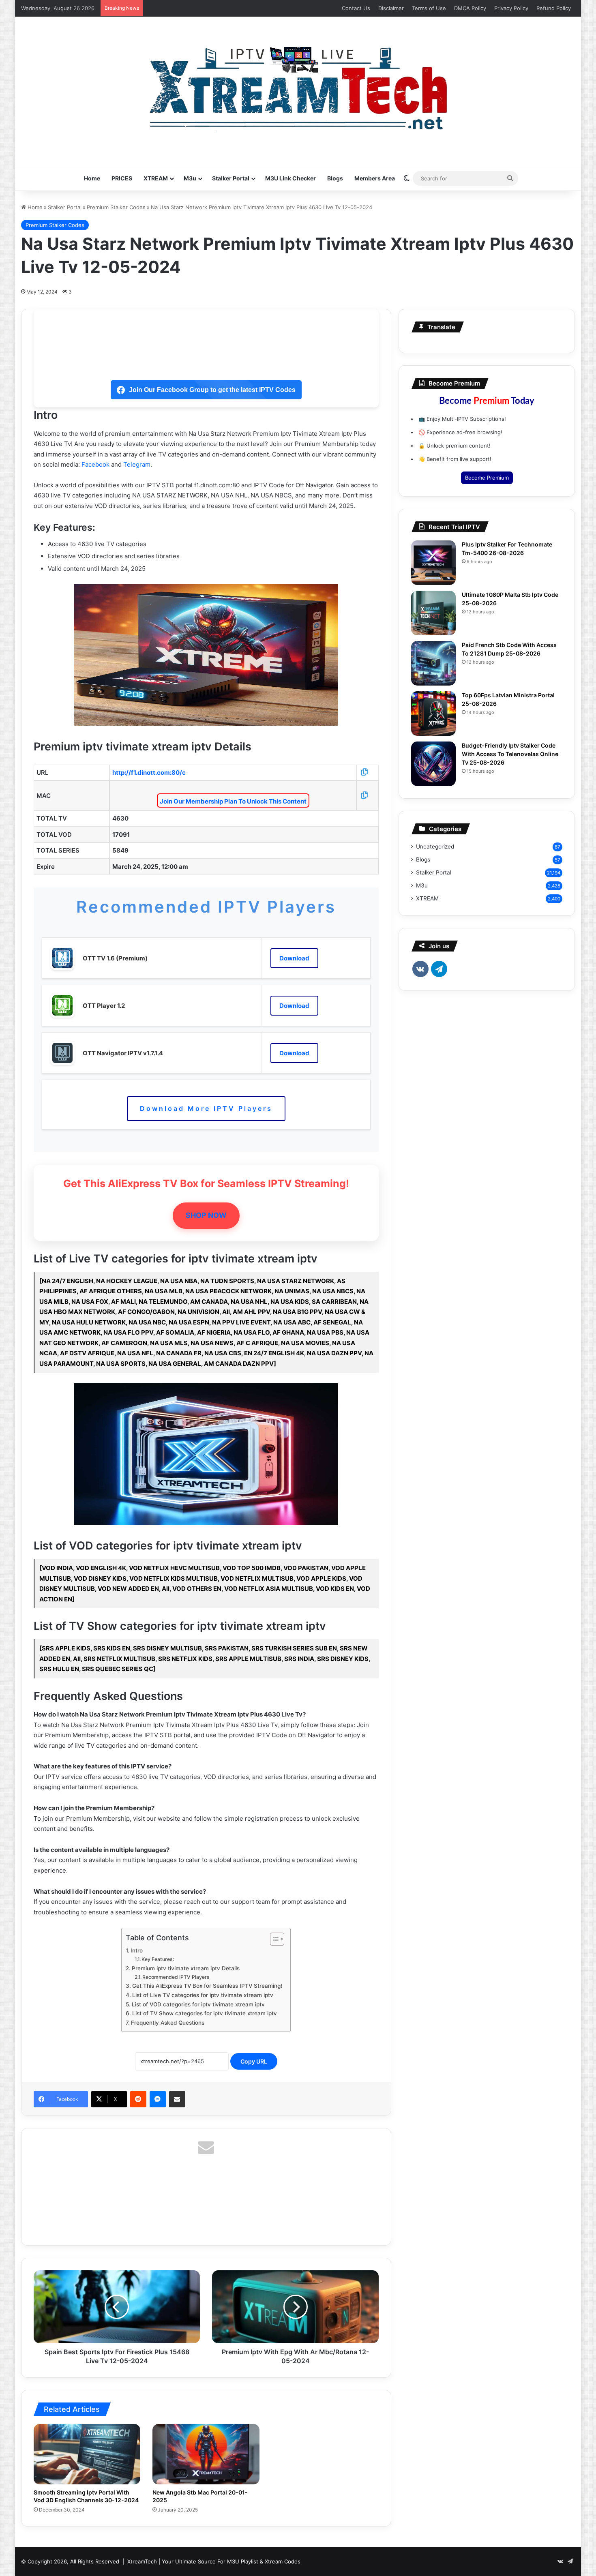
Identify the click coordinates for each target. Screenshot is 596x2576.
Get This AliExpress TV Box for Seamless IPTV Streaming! (207, 1986)
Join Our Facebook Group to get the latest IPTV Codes (212, 390)
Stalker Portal (231, 178)
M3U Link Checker (290, 178)
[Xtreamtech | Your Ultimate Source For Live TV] (298, 87)
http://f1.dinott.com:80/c (149, 773)
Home (92, 178)
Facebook (95, 464)
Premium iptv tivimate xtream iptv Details (186, 1968)
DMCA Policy (470, 8)
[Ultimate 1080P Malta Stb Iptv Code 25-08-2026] (433, 613)
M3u (190, 178)
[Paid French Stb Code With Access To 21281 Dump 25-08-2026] (433, 663)
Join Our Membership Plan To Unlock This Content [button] (233, 801)
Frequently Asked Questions (168, 2023)
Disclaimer (391, 8)
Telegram (137, 464)
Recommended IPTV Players (176, 1977)
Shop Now (206, 1215)
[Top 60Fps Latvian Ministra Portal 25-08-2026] (433, 714)
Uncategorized (435, 847)
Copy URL (254, 2061)
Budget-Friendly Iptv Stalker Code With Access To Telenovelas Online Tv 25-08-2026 (510, 754)
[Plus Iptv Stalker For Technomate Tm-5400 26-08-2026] (433, 563)
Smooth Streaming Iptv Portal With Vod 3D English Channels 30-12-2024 (86, 2496)
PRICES (122, 178)
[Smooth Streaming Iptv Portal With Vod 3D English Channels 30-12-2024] (87, 2454)
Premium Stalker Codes (116, 207)
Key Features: (158, 1959)
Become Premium (487, 478)
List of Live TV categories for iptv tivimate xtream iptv (203, 1995)
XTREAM (156, 178)
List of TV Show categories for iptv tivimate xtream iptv (205, 2013)
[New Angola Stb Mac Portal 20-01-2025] (206, 2454)
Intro (137, 1950)
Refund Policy (554, 8)
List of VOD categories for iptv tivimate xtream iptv (198, 2004)
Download (294, 958)
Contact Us (356, 8)
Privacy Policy (511, 8)
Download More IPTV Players (206, 1108)
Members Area (375, 178)
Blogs (335, 178)
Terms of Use (429, 8)
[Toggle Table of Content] (273, 1939)
